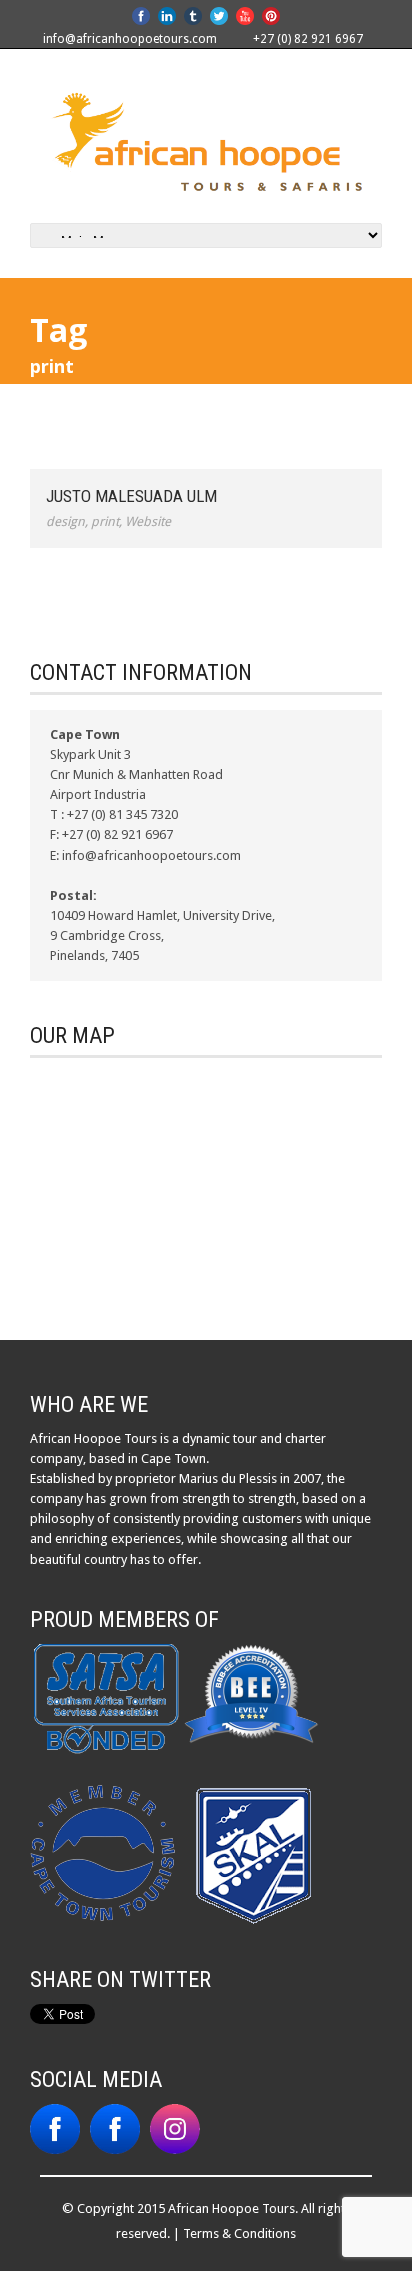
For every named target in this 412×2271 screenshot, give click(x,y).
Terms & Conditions (239, 2233)
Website (148, 521)
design (65, 521)
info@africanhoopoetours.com (130, 39)
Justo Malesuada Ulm (131, 496)
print (105, 521)
